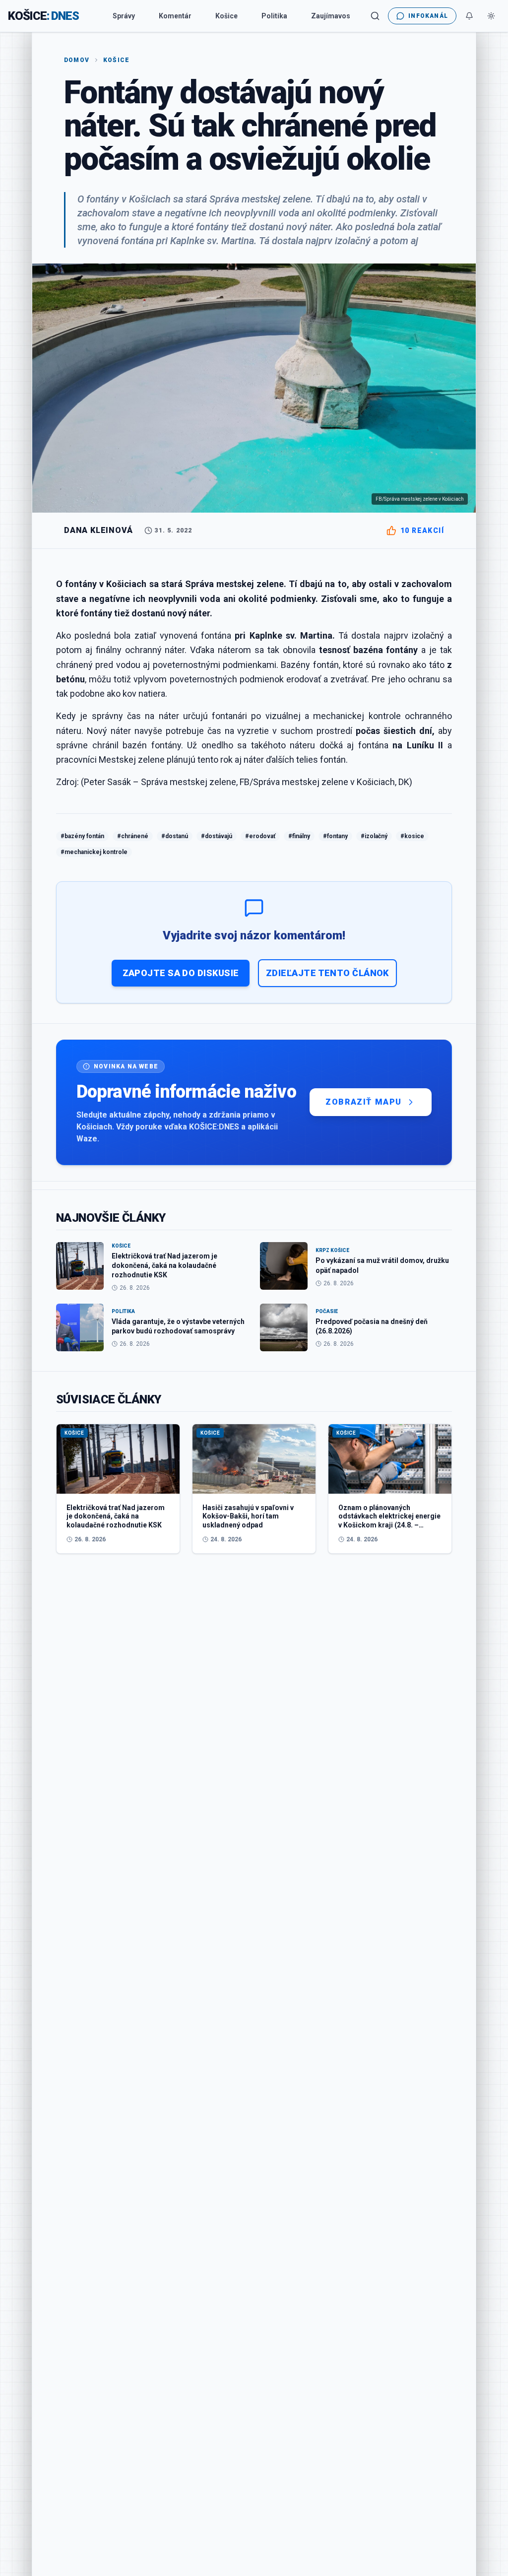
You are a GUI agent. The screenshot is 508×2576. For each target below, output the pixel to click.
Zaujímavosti (333, 16)
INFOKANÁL (428, 16)
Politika (274, 16)
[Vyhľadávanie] (375, 16)
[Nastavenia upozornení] (469, 16)
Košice (226, 16)
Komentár (175, 16)
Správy (124, 16)
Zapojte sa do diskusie (181, 973)
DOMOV (77, 60)
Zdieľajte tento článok (327, 973)
